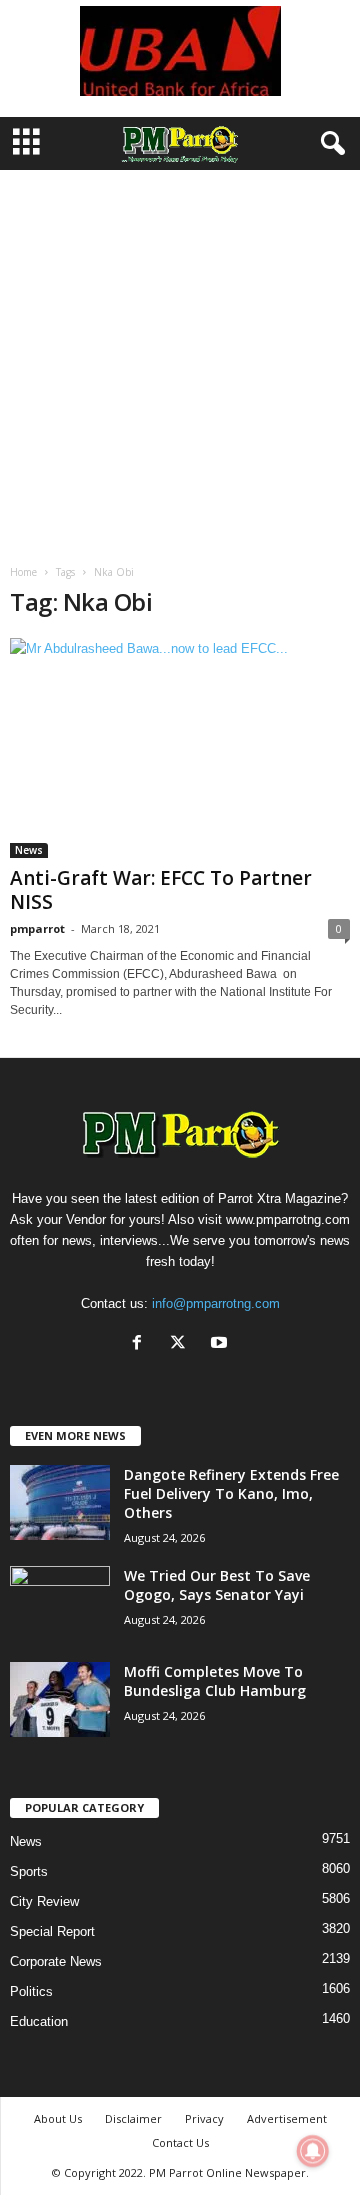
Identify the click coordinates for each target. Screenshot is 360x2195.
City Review (44, 1901)
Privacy (204, 2118)
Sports (29, 1871)
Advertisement (287, 2118)
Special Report (52, 1931)
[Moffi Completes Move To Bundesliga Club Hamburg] (60, 1699)
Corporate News (56, 1961)
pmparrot (37, 928)
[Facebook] (141, 1344)
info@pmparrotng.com (216, 1303)
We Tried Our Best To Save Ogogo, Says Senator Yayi (217, 1585)
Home (23, 572)
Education (39, 2021)
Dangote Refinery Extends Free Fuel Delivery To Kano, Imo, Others (231, 1493)
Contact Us (180, 2142)
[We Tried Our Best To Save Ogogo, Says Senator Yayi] (60, 1603)
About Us (58, 2118)
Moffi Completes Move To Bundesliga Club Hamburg (215, 1681)
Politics (31, 1991)
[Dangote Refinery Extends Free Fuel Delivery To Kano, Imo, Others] (60, 1502)
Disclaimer (133, 2118)
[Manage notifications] (313, 2151)
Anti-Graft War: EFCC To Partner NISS (161, 890)
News (29, 850)
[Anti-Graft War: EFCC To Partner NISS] (180, 748)
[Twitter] (182, 1344)
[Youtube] (221, 1344)
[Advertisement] (180, 360)
